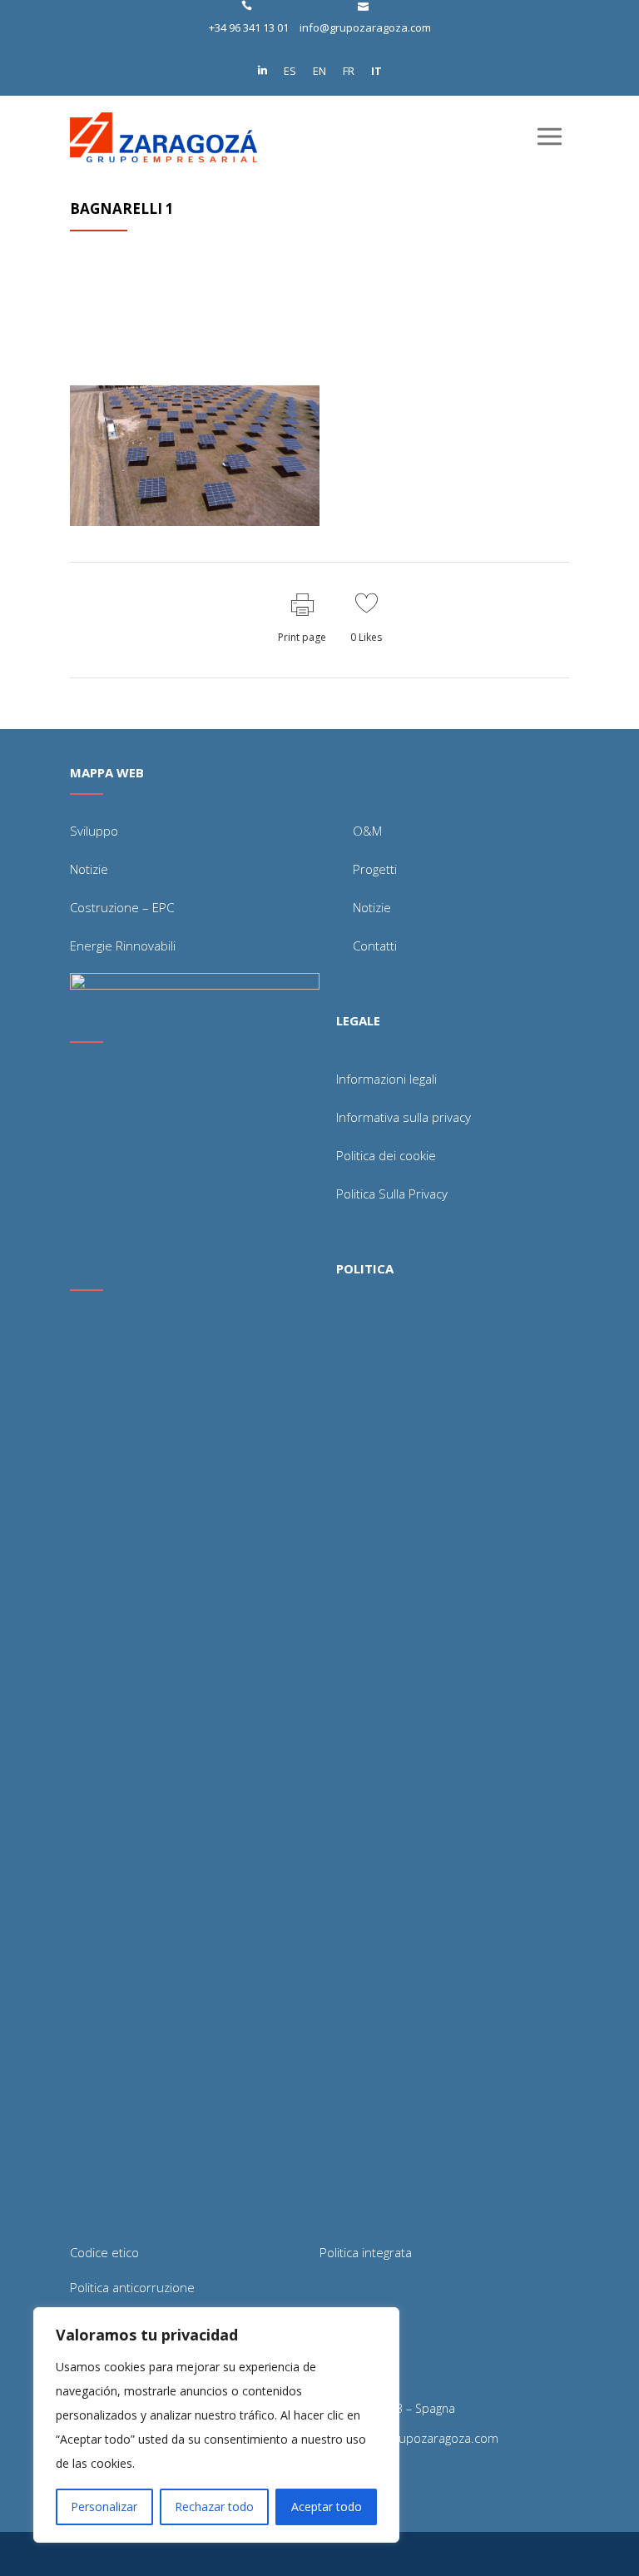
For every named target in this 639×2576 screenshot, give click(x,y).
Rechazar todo (214, 2507)
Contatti (375, 946)
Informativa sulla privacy (404, 1117)
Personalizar (104, 2507)
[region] (216, 2425)
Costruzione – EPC (122, 907)
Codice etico (104, 2252)
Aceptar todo (327, 2507)
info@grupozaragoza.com (365, 27)
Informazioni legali (386, 1079)
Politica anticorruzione (132, 2287)
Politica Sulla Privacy (392, 1194)
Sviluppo (94, 831)
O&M (367, 831)
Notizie (89, 869)
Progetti (375, 869)
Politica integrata (366, 2252)
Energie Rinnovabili (123, 946)
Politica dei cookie (386, 1155)
